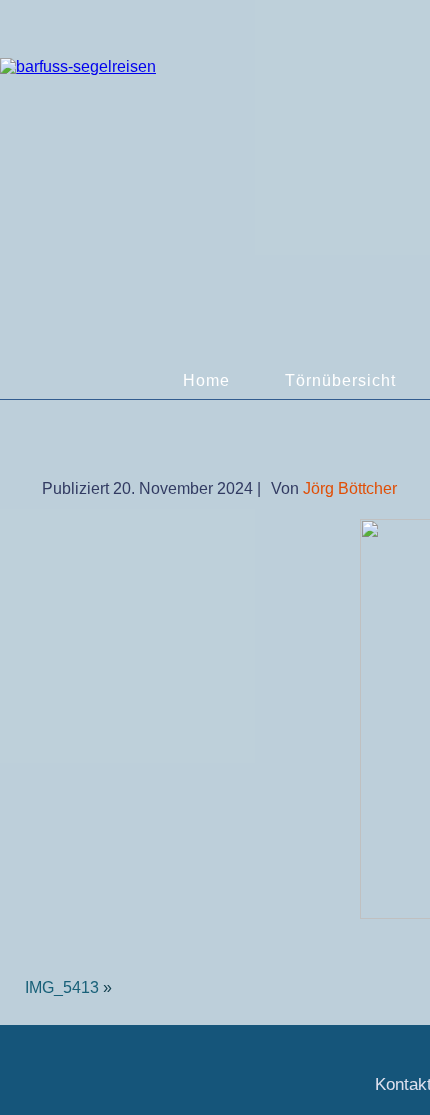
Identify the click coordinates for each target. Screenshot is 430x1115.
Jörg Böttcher (350, 488)
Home (206, 380)
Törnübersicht (340, 380)
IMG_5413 (62, 987)
